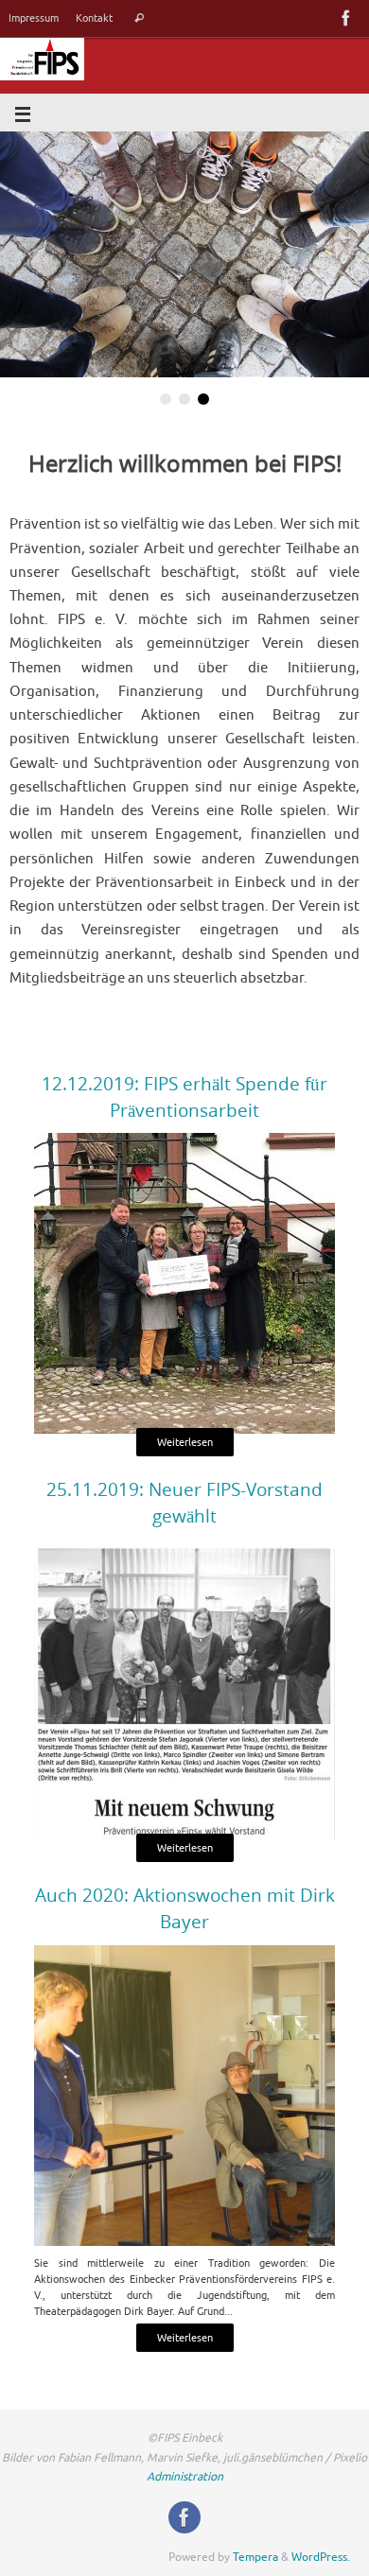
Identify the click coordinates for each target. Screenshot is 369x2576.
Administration (185, 2477)
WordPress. (321, 2556)
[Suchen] (139, 18)
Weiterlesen (185, 1442)
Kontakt (94, 18)
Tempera (255, 2556)
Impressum (34, 18)
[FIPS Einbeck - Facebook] (346, 18)
